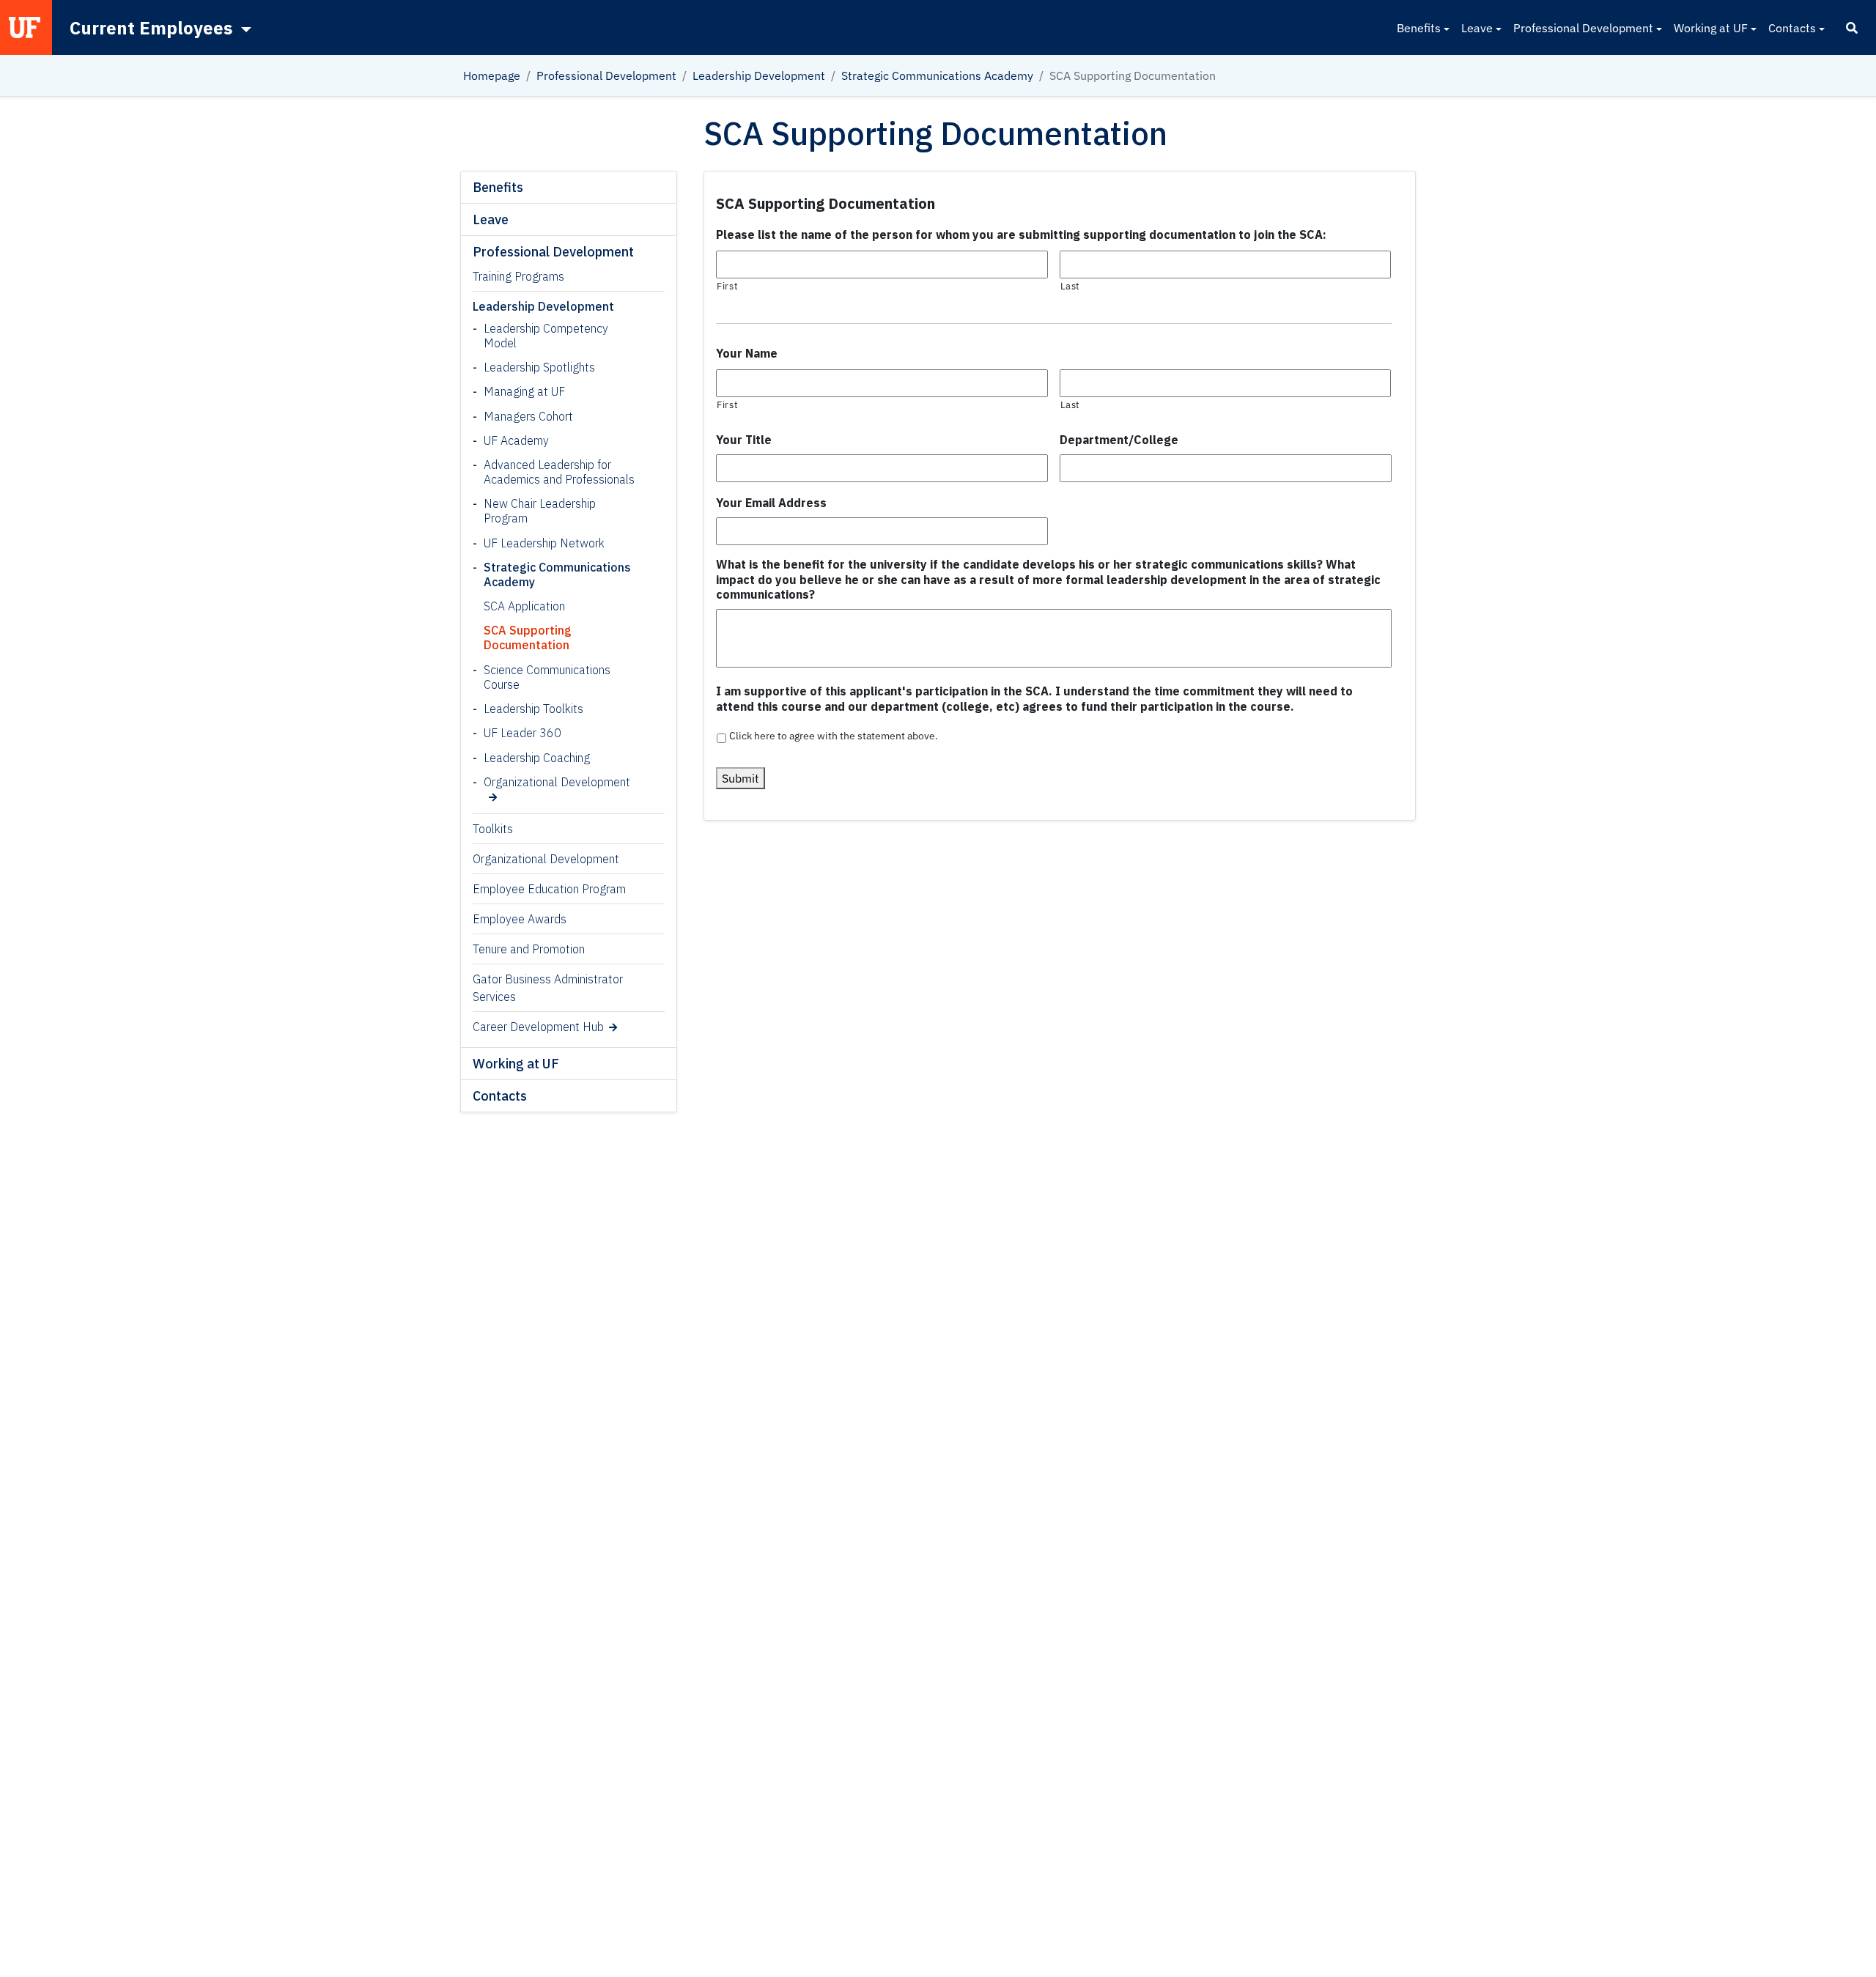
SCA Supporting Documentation (528, 638)
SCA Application (524, 606)
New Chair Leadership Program (540, 511)
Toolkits (493, 829)
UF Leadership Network (544, 543)
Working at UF (1711, 28)
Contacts (1792, 28)
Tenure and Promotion (529, 949)
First (727, 286)
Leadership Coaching (537, 758)
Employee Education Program (549, 889)
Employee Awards (520, 919)
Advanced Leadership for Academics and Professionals (559, 472)
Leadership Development (759, 75)
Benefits (1419, 28)
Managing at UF (524, 391)
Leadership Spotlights (539, 367)
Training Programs (518, 276)
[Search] (1852, 28)
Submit (741, 778)
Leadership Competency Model (546, 336)
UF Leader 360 (522, 733)
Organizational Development (557, 782)
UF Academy (516, 440)
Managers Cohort (528, 416)
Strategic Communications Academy (937, 75)
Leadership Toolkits (533, 709)
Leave (1477, 28)
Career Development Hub (538, 1027)
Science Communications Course (547, 677)
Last (1071, 286)
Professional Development (1583, 28)
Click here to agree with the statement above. (834, 736)
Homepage (492, 75)
